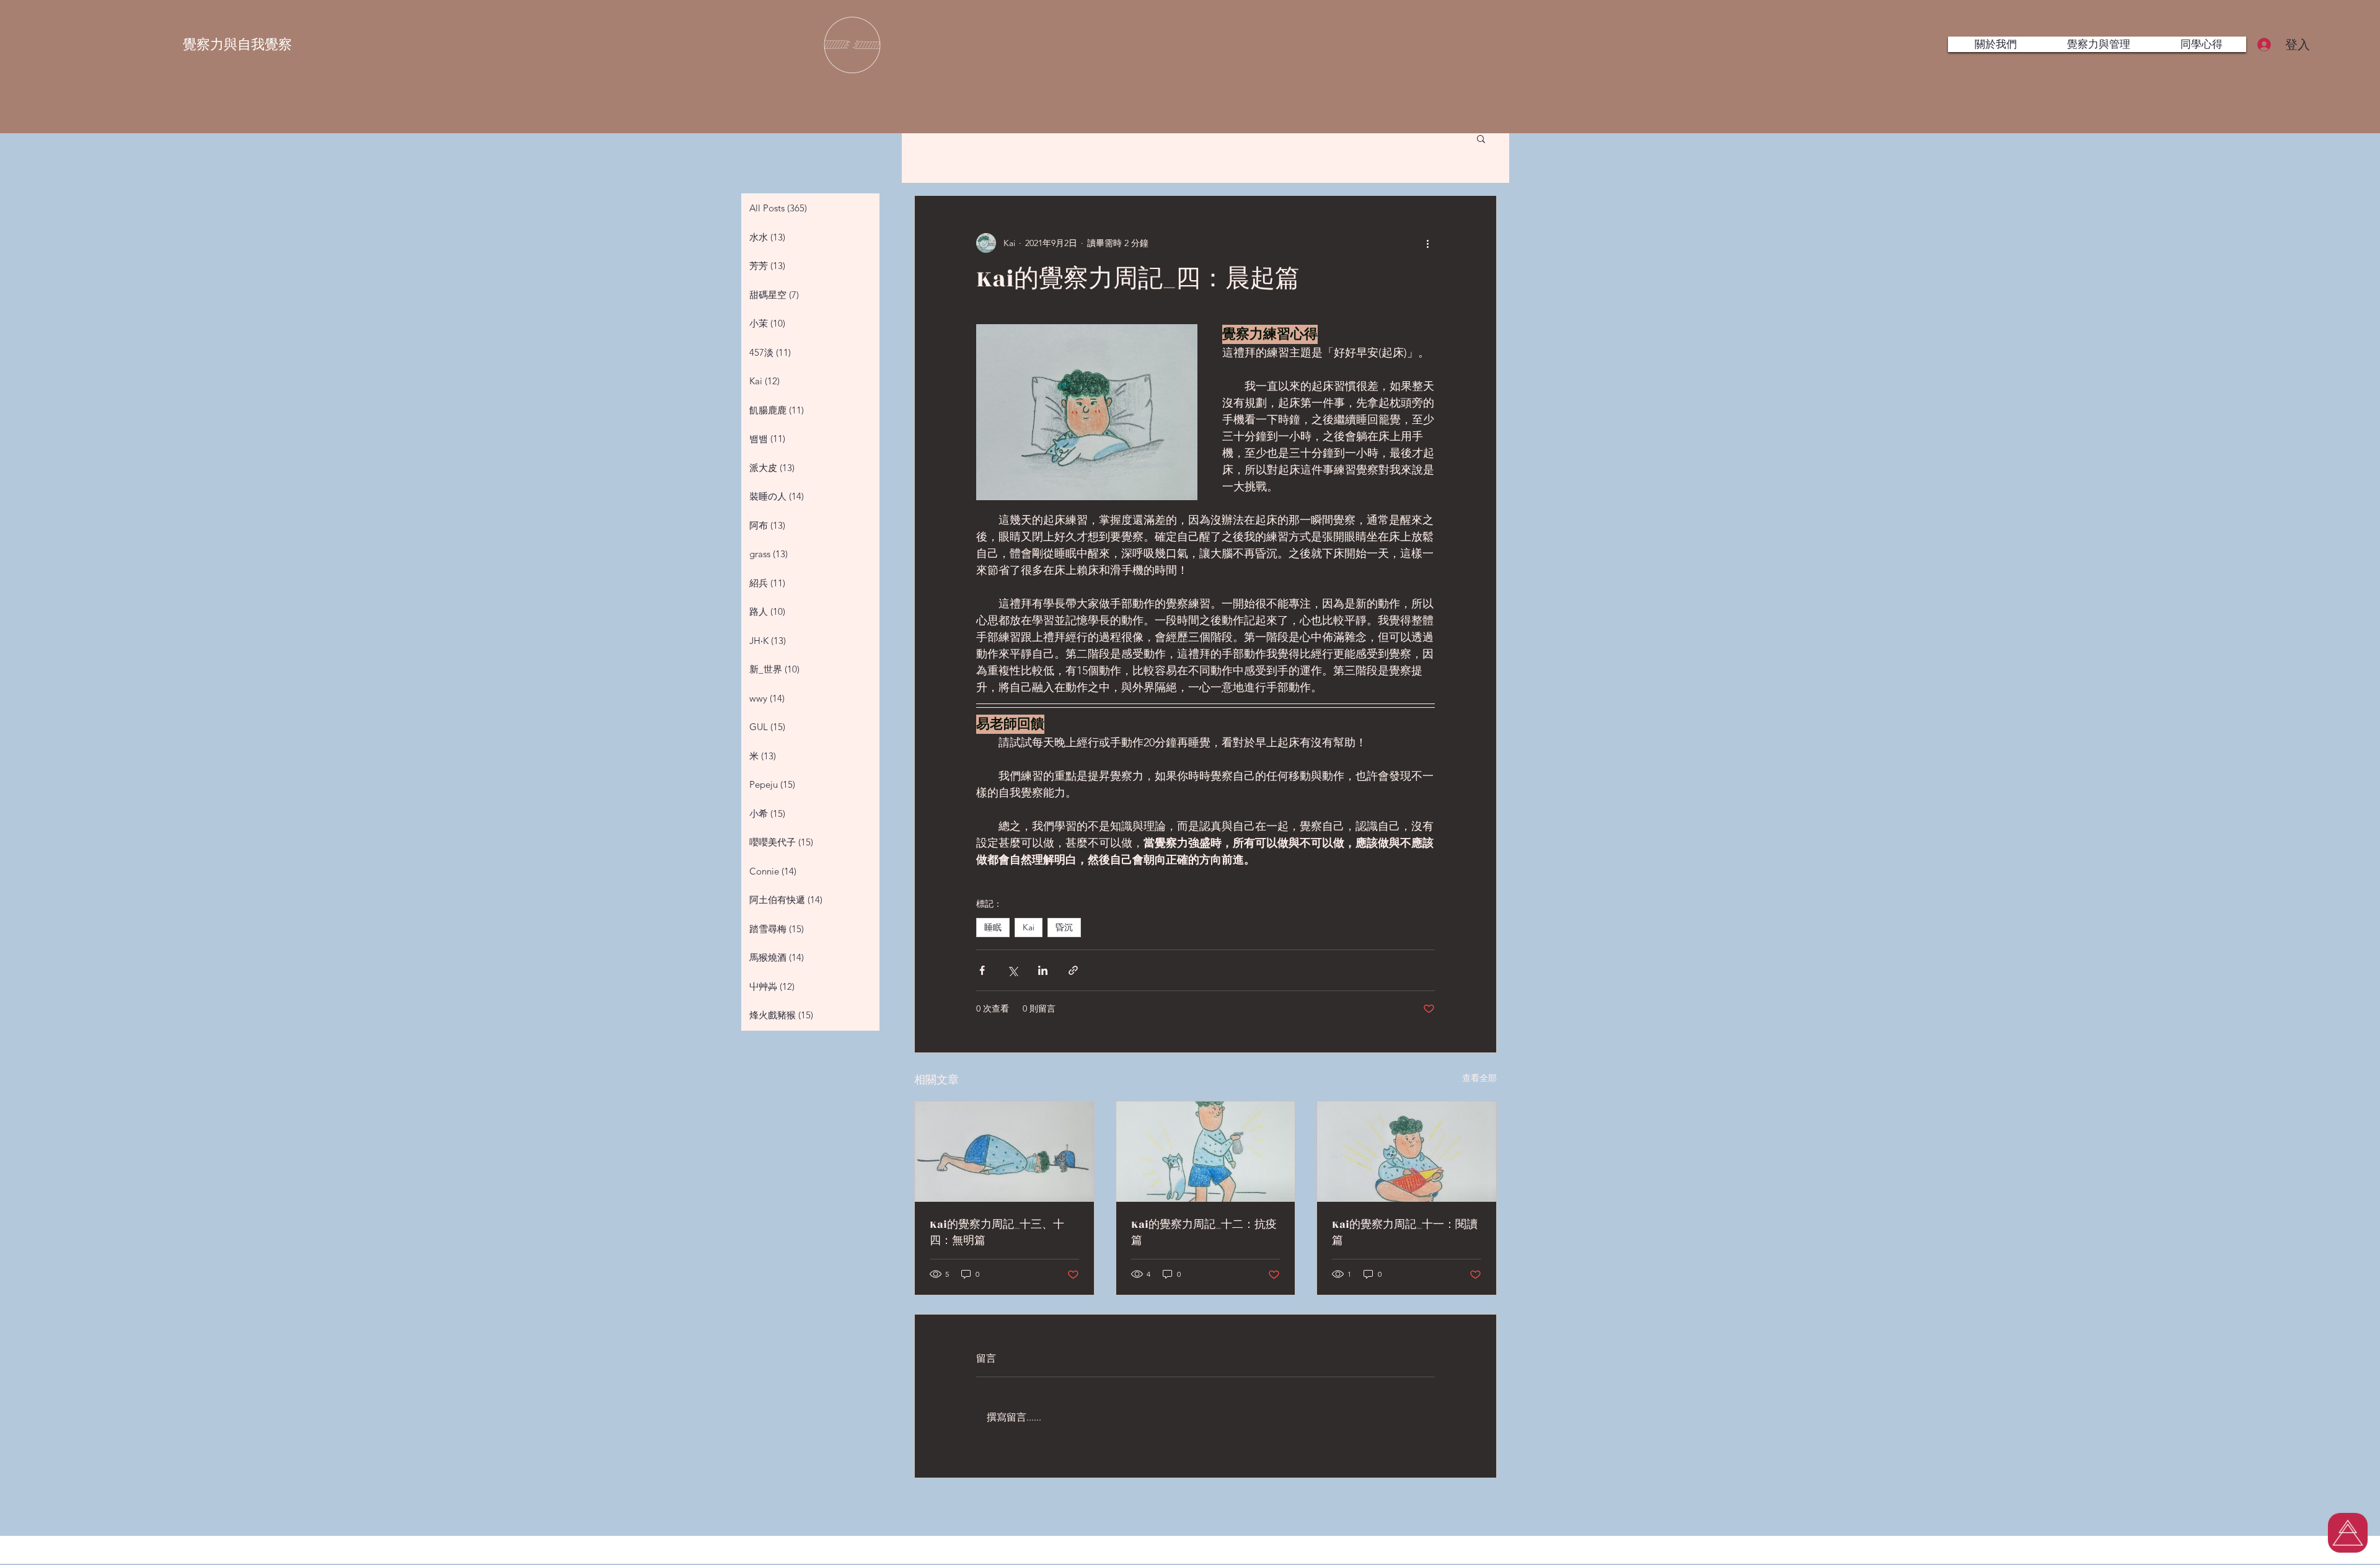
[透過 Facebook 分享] (982, 970)
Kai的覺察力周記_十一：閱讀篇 (1405, 1233)
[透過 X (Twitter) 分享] (1012, 970)
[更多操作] (1427, 243)
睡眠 (993, 927)
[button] (1481, 138)
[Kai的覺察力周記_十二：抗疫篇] (1206, 1152)
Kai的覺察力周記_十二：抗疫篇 (1204, 1233)
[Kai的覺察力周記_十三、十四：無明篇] (1004, 1152)
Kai (1029, 927)
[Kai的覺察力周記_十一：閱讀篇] (1407, 1152)
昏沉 (1064, 927)
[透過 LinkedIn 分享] (1043, 970)
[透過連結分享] (1073, 970)
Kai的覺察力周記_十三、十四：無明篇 (997, 1233)
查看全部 (1479, 1078)
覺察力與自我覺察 (237, 44)
